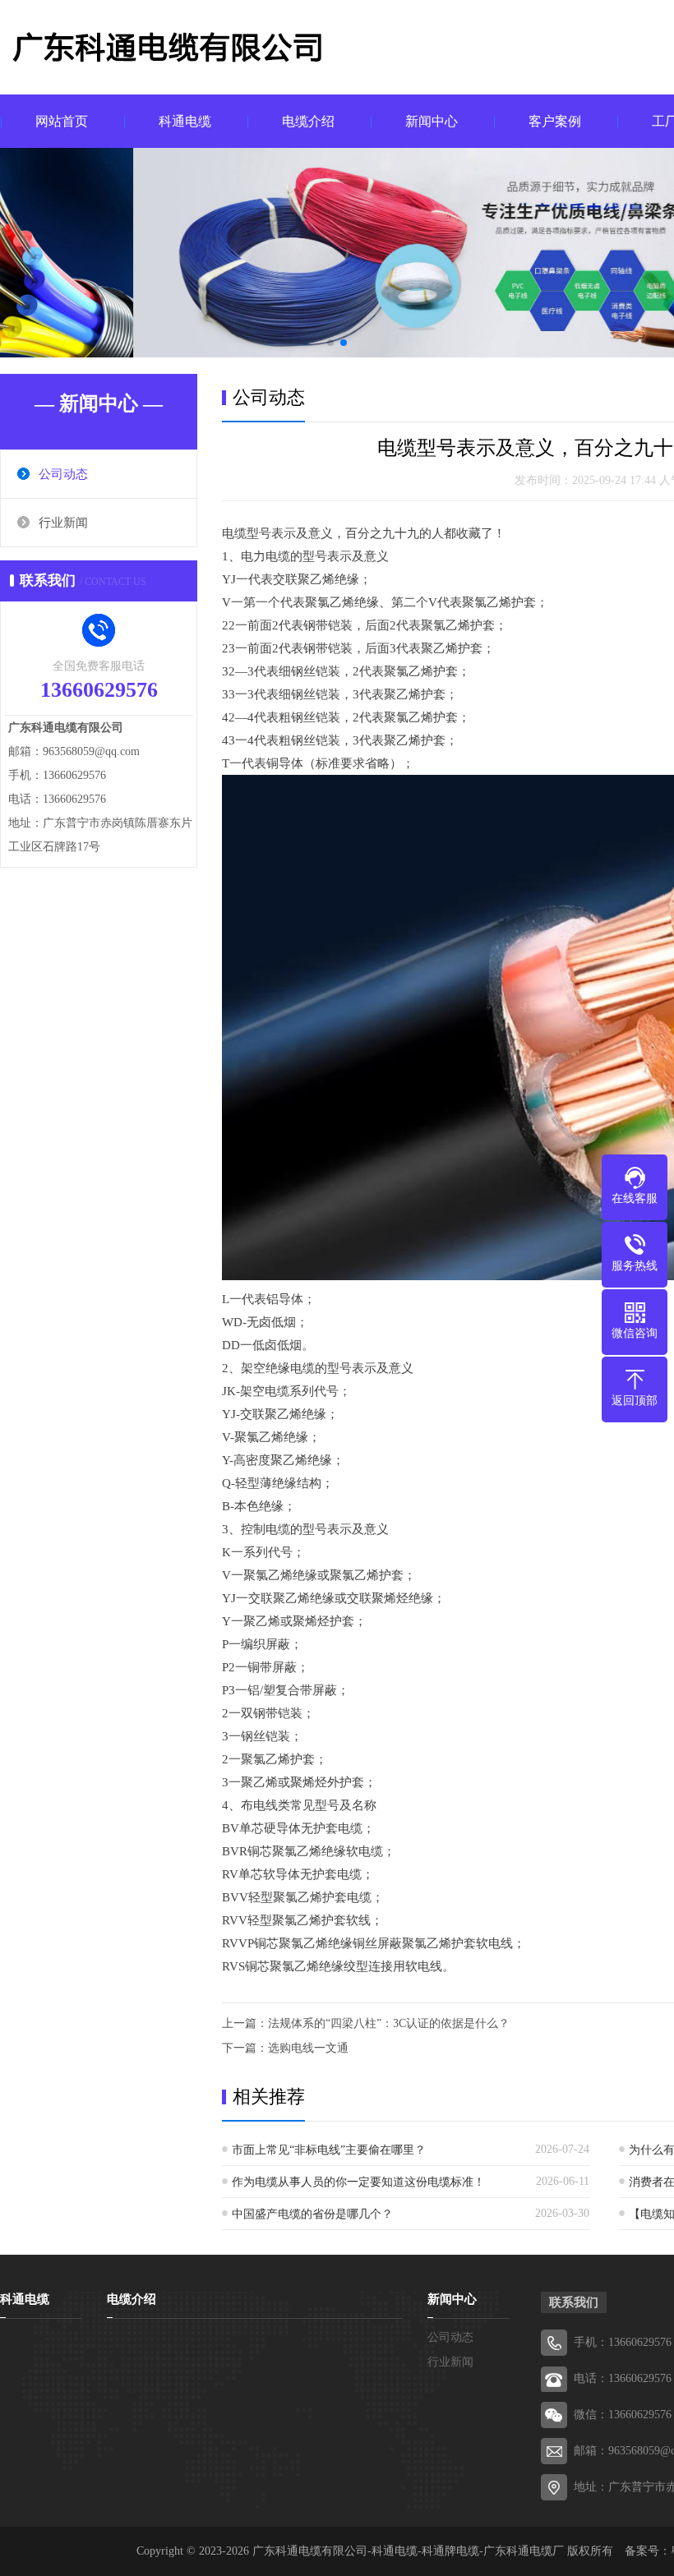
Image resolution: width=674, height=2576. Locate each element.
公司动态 (63, 474)
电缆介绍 (308, 121)
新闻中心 (432, 121)
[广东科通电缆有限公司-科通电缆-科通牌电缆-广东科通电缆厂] (189, 49)
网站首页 (62, 121)
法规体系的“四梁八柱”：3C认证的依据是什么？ (389, 2023)
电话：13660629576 (623, 2378)
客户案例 (555, 121)
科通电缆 (185, 121)
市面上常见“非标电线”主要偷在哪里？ (329, 2150)
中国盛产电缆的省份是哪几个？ (312, 2214)
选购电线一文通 (308, 2048)
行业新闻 (63, 523)
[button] (330, 343)
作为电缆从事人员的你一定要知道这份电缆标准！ (358, 2182)
